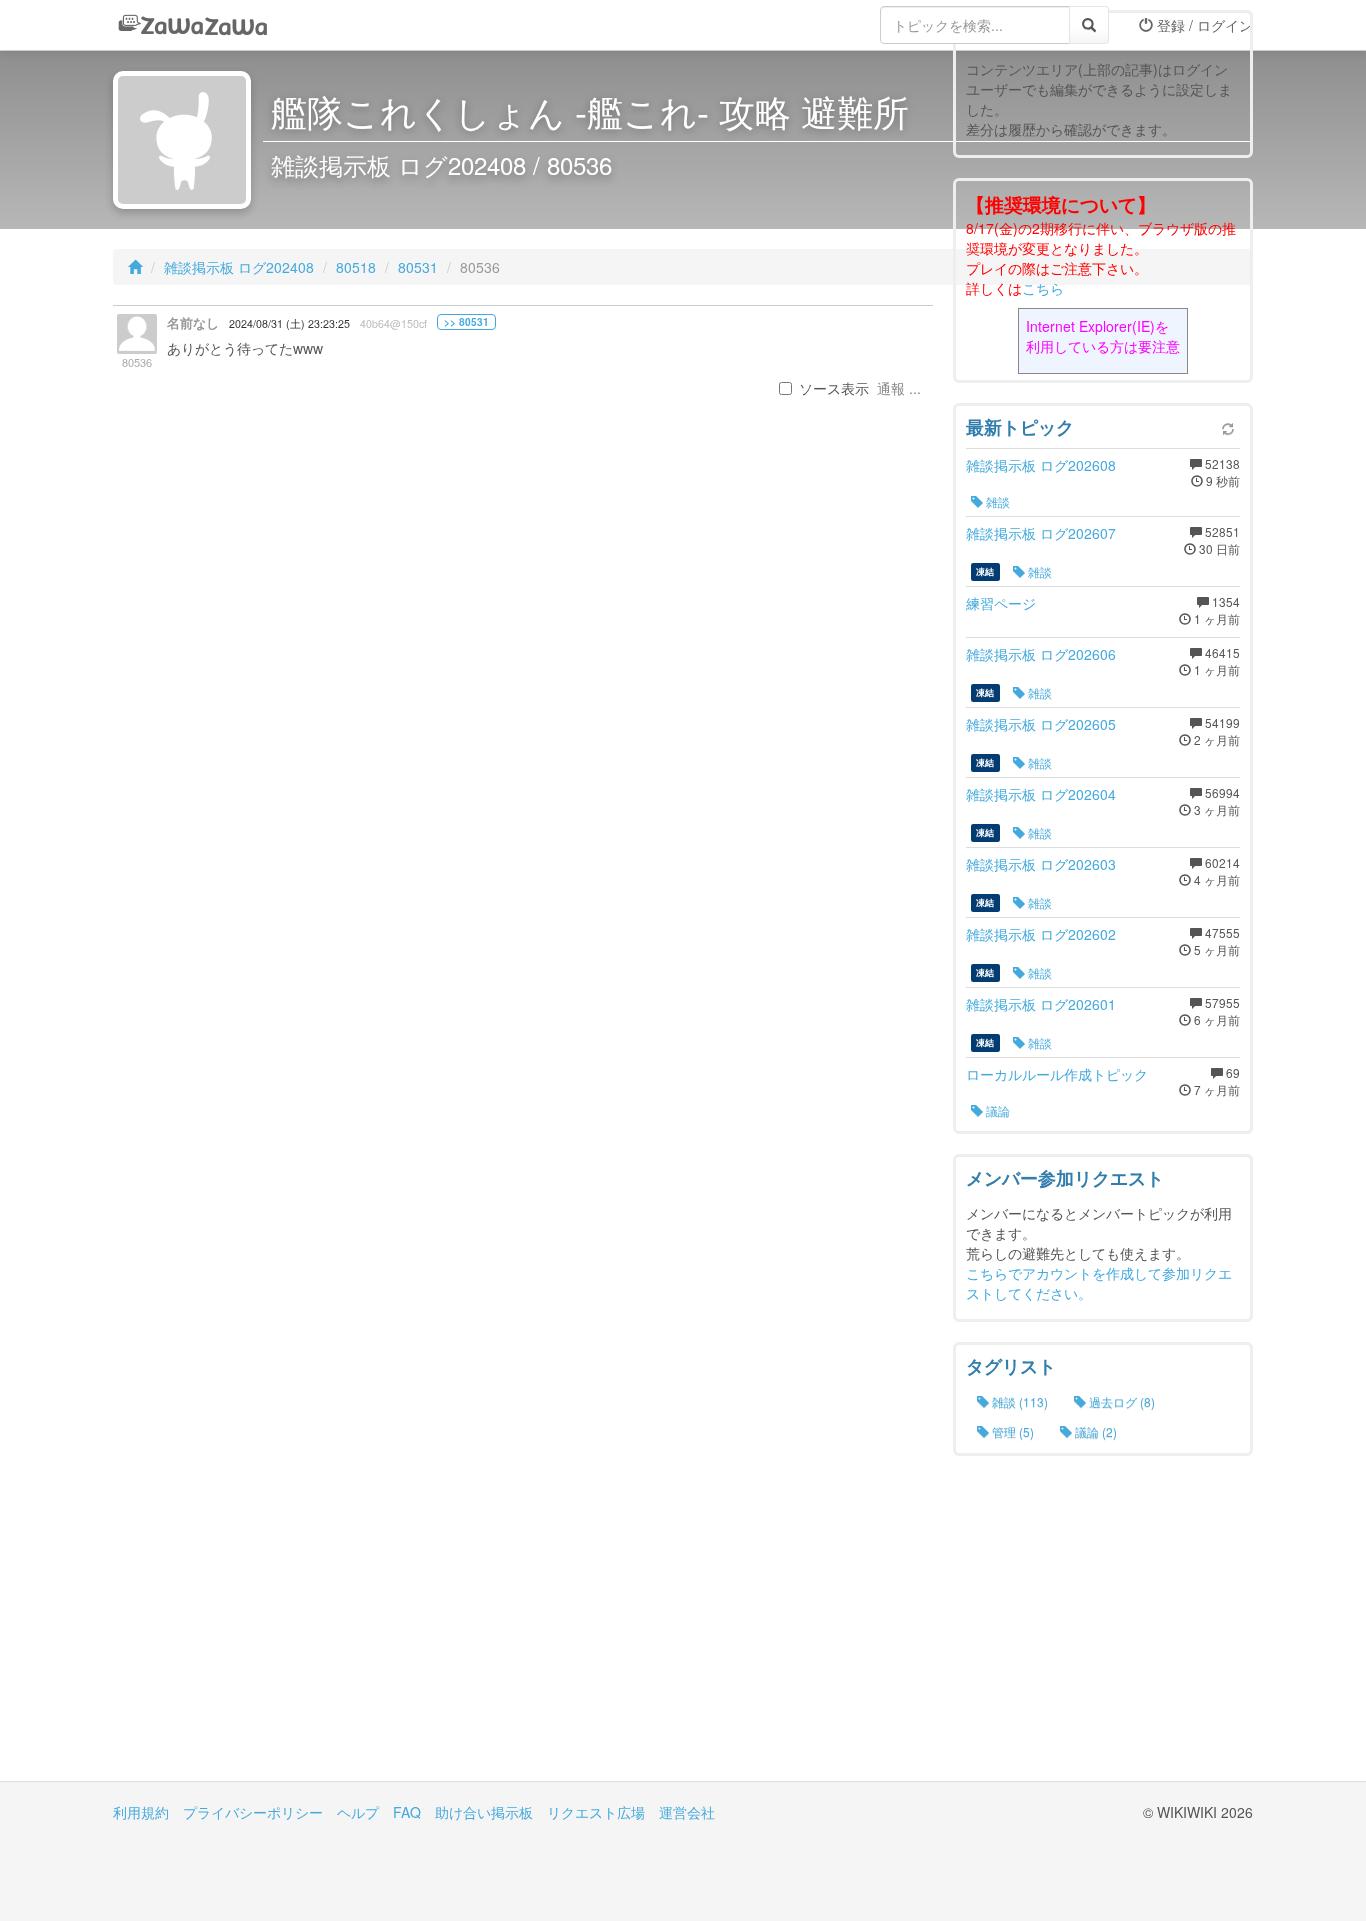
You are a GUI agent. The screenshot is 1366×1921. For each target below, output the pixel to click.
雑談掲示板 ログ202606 (1041, 654)
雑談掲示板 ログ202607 (1041, 533)
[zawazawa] (193, 25)
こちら (1043, 288)
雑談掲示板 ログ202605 (1041, 724)
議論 (996, 1110)
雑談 (996, 501)
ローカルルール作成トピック (1057, 1074)
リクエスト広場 (596, 1812)
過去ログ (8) (1120, 1401)
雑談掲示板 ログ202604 (1041, 794)
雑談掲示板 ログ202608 (1041, 465)
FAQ (407, 1812)
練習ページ (1001, 603)
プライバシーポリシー (253, 1812)
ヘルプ (358, 1812)
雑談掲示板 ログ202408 (239, 267)
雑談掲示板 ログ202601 (1041, 1004)
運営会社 (687, 1812)
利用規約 (141, 1812)
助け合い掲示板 (484, 1812)
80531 (418, 267)
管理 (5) (1011, 1431)
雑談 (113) (1018, 1401)
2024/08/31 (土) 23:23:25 (289, 323)
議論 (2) (1094, 1431)
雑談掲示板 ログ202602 (1041, 934)
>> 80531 (466, 322)
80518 (356, 267)
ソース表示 (834, 388)
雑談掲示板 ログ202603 (1041, 864)
